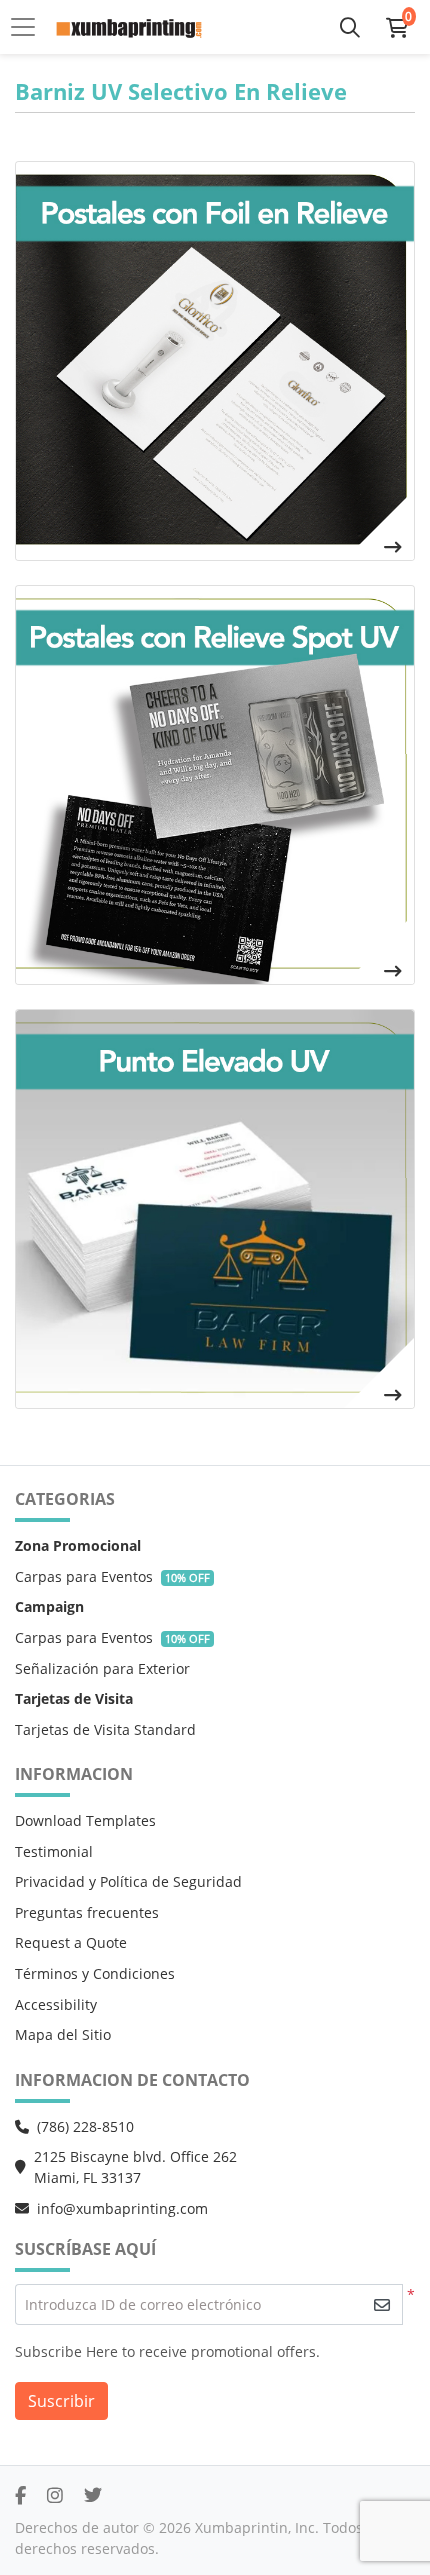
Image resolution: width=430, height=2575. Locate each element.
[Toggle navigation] (29, 27)
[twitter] (93, 2495)
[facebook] (20, 2495)
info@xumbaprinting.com (122, 2208)
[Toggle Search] (350, 27)
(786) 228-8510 (85, 2126)
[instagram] (55, 2495)
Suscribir (61, 2401)
